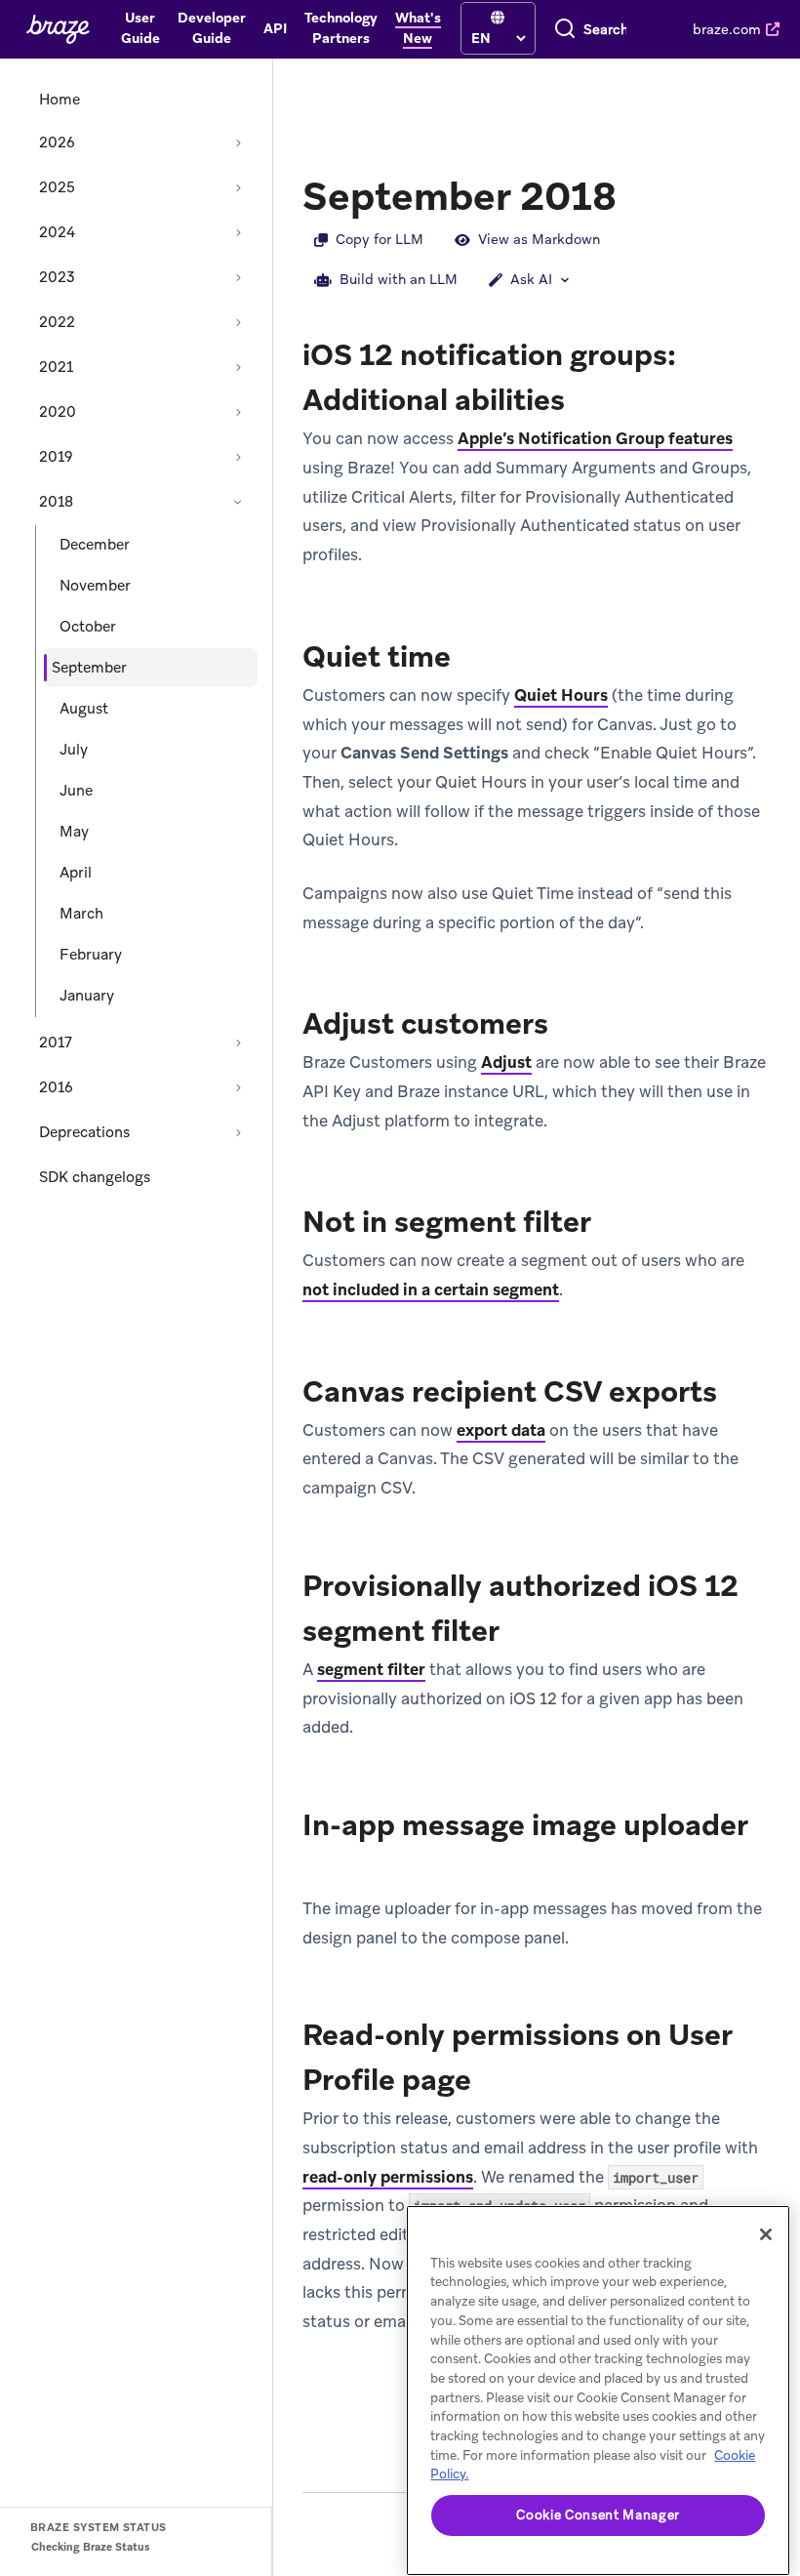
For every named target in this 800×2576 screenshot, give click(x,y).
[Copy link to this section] (636, 194)
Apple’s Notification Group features (595, 438)
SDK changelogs (95, 1177)
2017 (56, 1043)
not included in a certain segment (431, 1289)
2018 (56, 502)
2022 (57, 322)
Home (60, 100)
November (95, 586)
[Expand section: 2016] (238, 1087)
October (88, 627)
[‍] (498, 18)
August (84, 709)
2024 (57, 232)
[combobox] (605, 29)
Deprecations (84, 1132)
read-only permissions (388, 2177)
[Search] (565, 29)
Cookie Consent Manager (598, 2515)
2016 (56, 1087)
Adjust (506, 1062)
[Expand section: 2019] (238, 457)
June (76, 791)
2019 (56, 457)
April (76, 873)
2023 (57, 277)
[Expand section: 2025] (238, 187)
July (74, 750)
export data (501, 1430)
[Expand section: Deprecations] (238, 1132)
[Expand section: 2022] (238, 322)
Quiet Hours (561, 695)
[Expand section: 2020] (238, 412)
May (74, 832)
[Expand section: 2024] (238, 232)
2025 (57, 187)
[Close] (766, 2234)
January (87, 996)
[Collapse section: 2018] (238, 502)
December (95, 545)
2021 (56, 367)
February (91, 955)
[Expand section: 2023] (238, 277)
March (81, 914)
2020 (58, 412)
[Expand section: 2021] (238, 367)
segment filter (371, 1669)
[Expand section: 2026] (238, 143)
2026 (57, 143)
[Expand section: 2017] (238, 1043)
